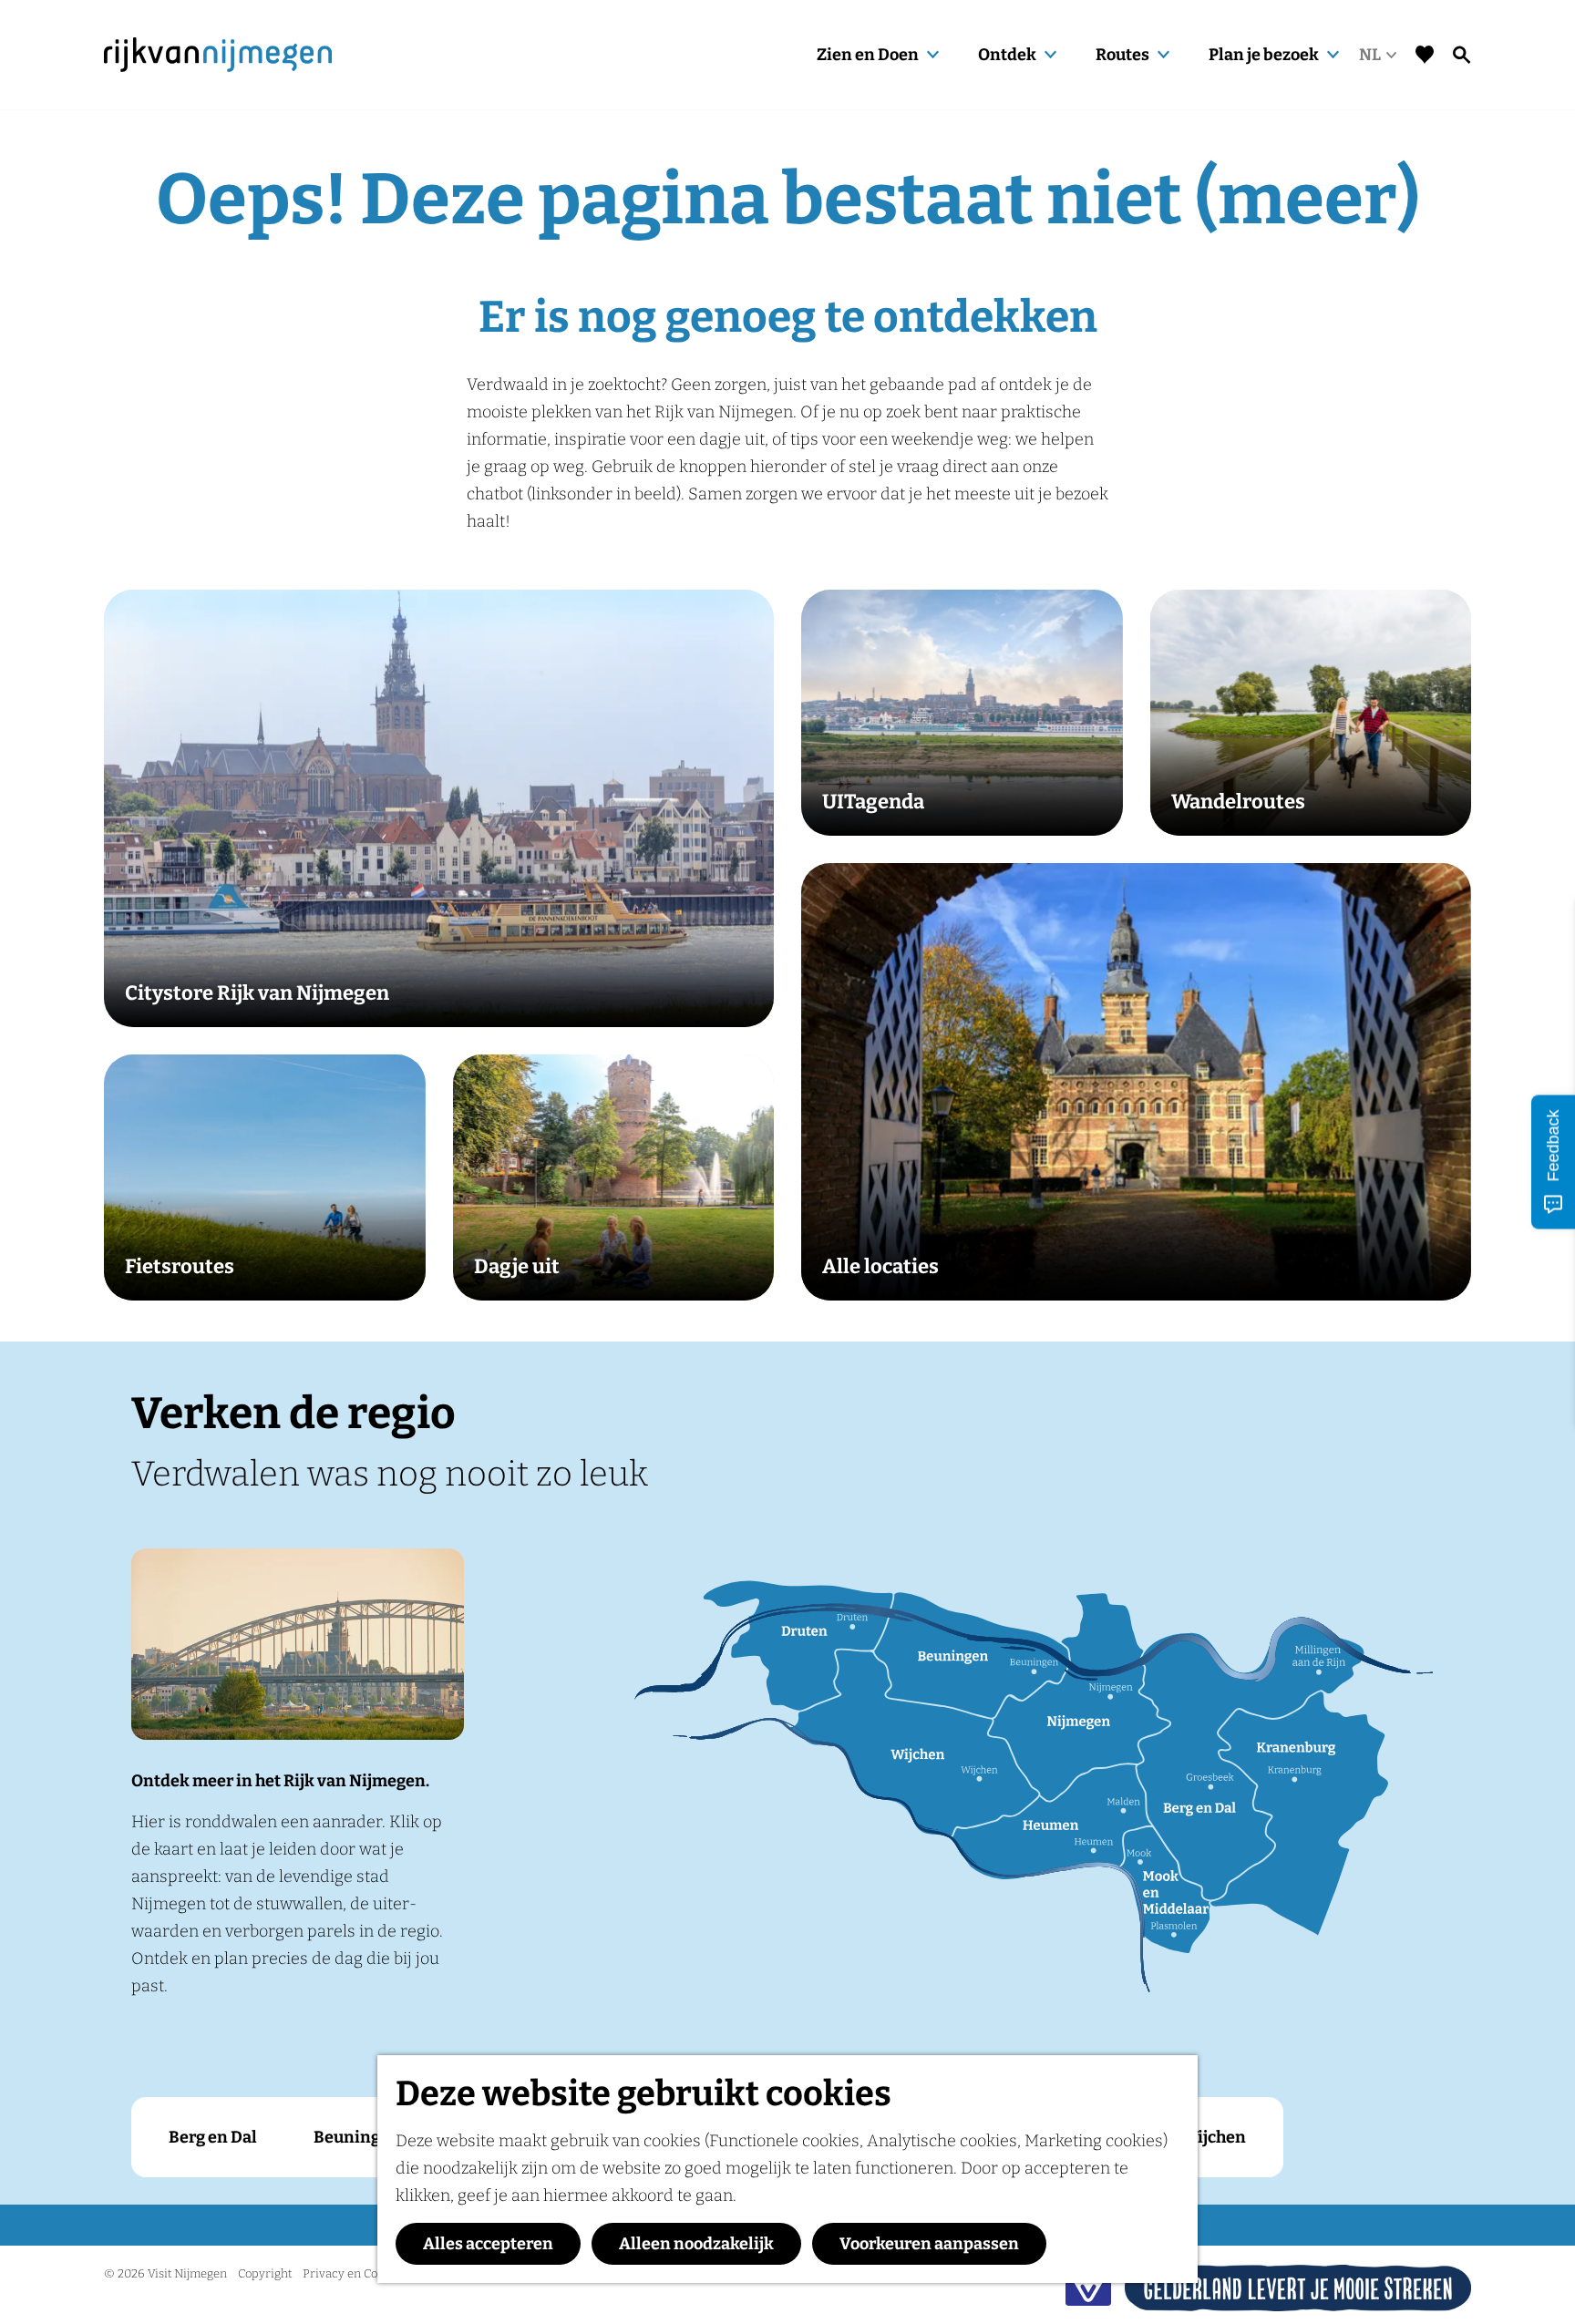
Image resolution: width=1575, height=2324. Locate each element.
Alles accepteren (488, 2244)
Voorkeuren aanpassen (929, 2244)
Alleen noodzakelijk (696, 2244)
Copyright (265, 2273)
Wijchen (1214, 2137)
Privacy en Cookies (354, 2273)
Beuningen (357, 2137)
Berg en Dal (213, 2137)
